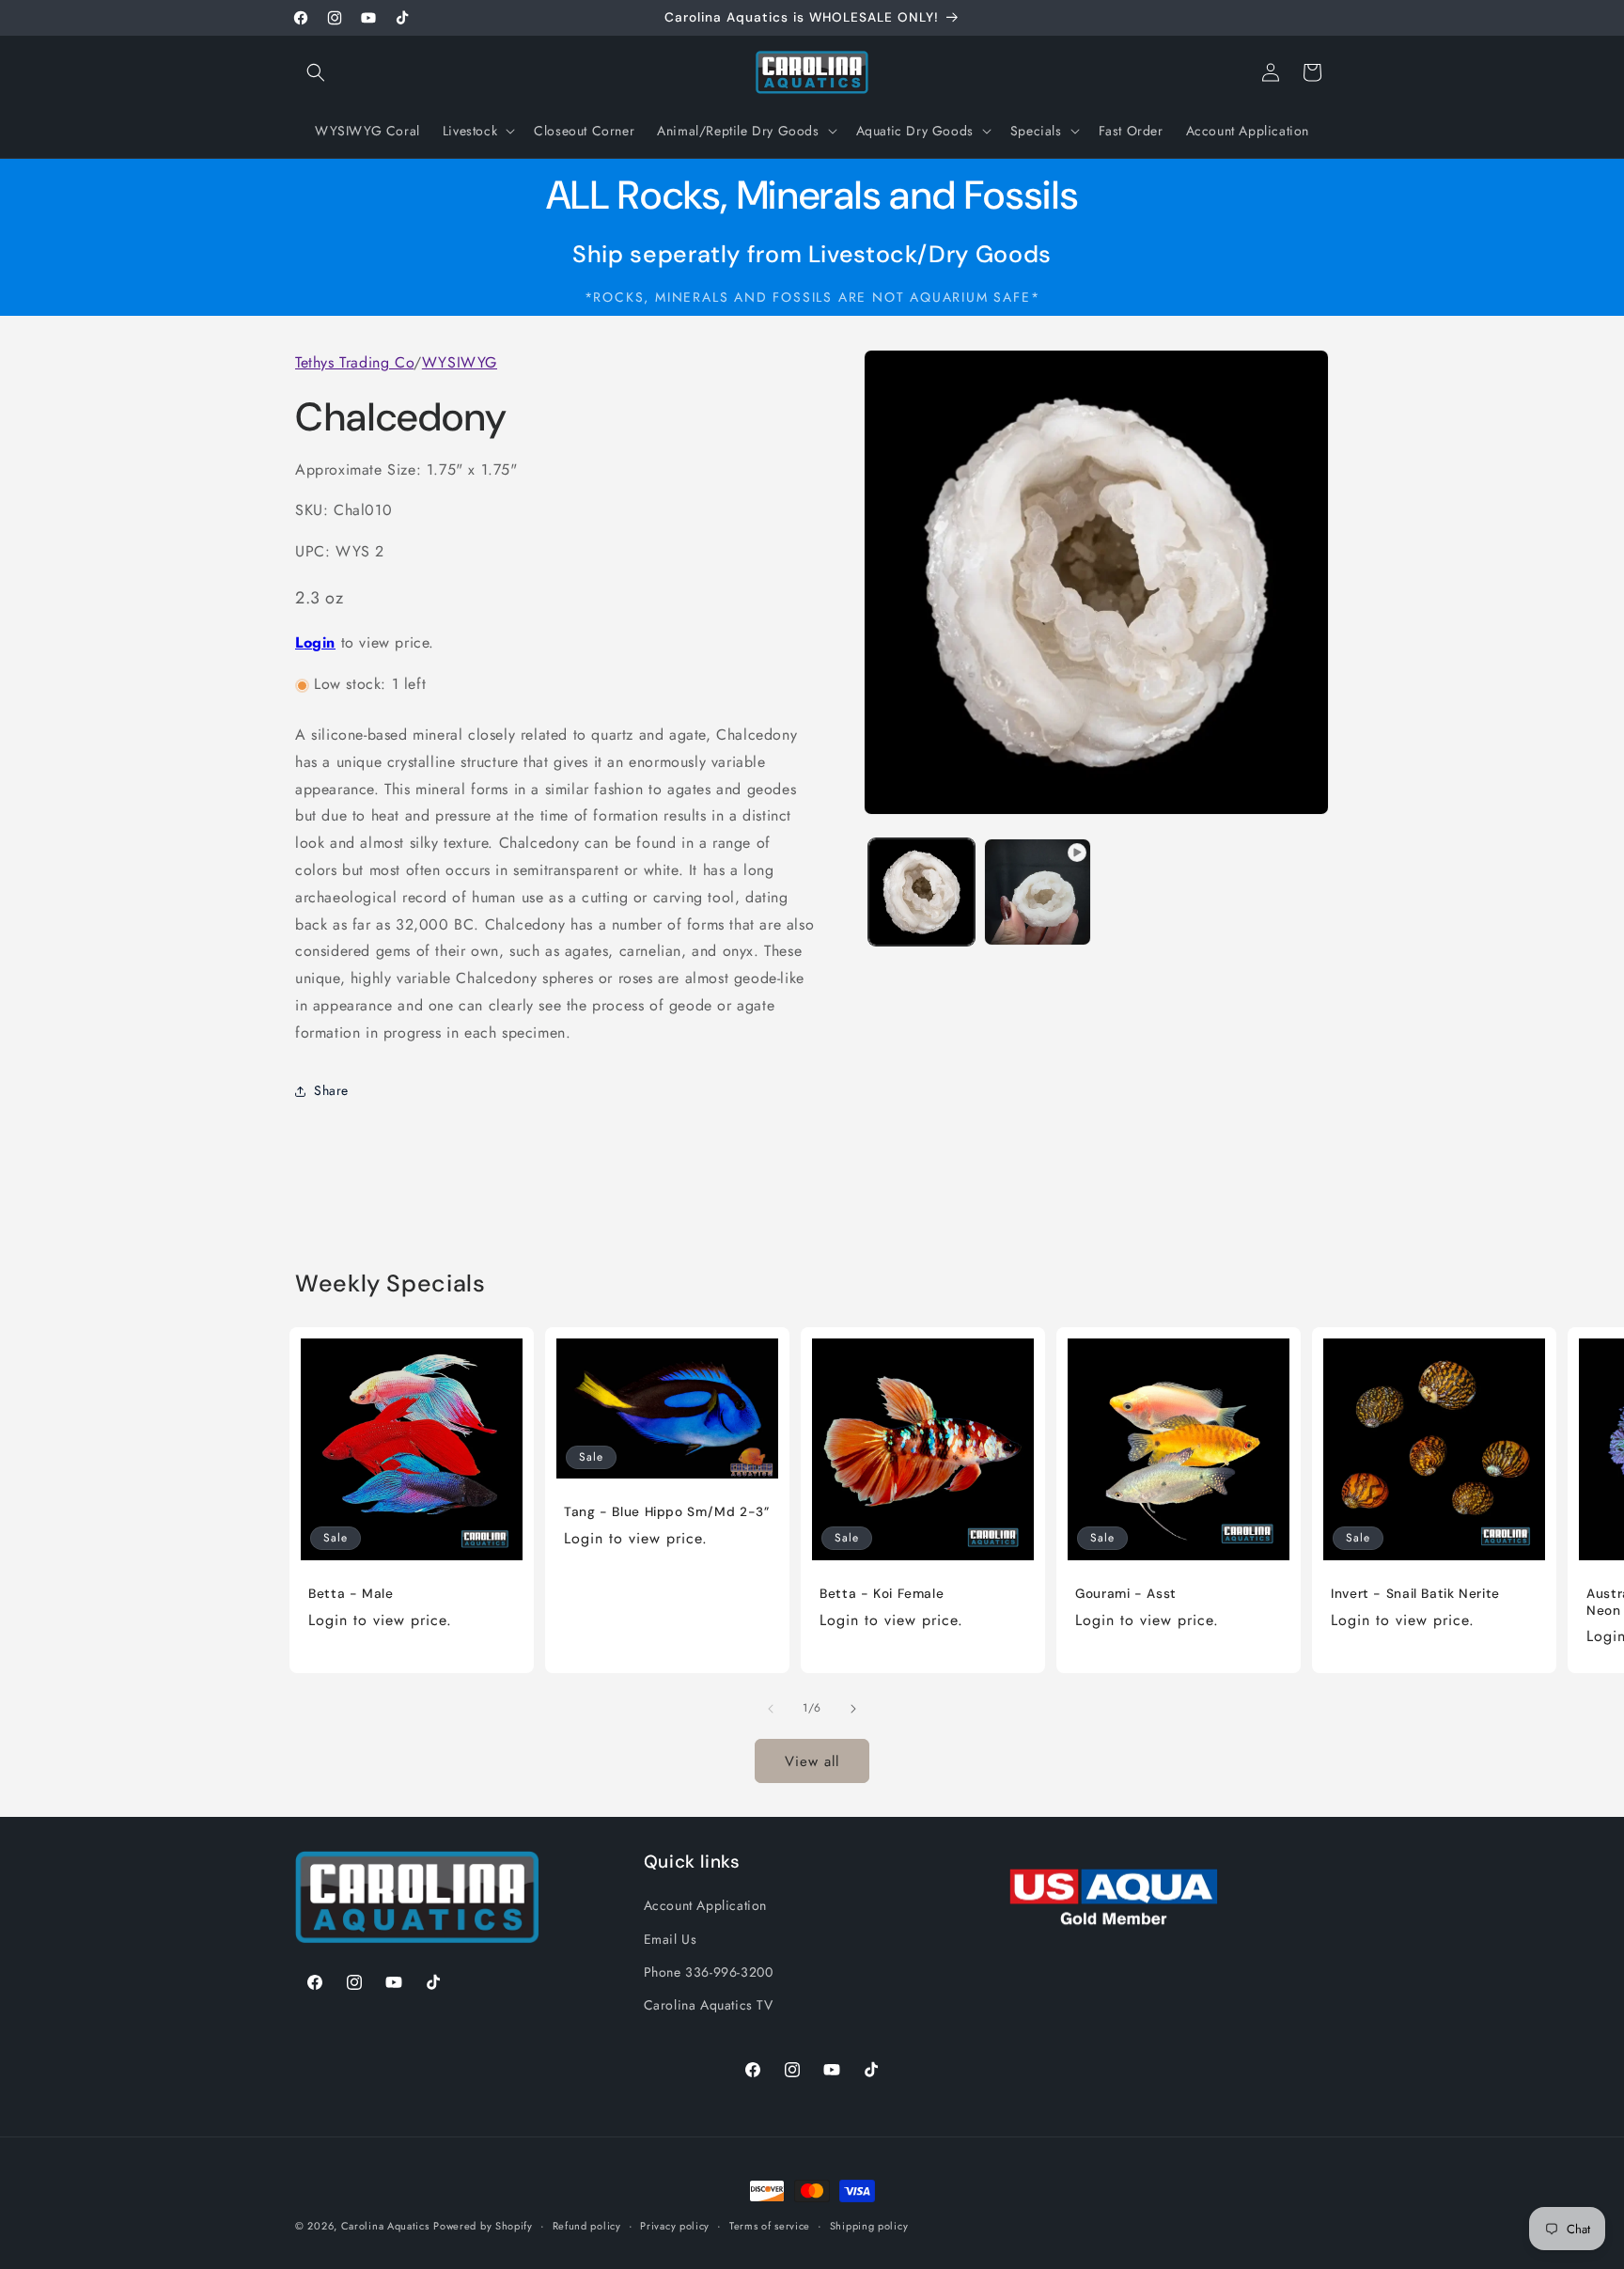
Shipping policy (869, 2225)
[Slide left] (771, 1709)
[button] (316, 72)
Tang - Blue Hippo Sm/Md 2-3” (667, 1513)
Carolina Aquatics (385, 2226)
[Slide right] (853, 1709)
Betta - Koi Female (882, 1594)
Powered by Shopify (483, 2226)
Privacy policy (675, 2225)
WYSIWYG (460, 362)
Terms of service (770, 2225)
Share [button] (331, 1090)
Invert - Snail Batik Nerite (1415, 1594)
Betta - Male (351, 1594)
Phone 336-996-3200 (709, 1971)
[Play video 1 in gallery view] (1037, 892)
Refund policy (587, 2225)
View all (812, 1760)
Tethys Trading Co (354, 362)
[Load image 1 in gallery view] (921, 892)
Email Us (671, 1938)
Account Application (705, 1905)
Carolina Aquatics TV (709, 2004)
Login (315, 643)
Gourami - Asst (1126, 1594)
